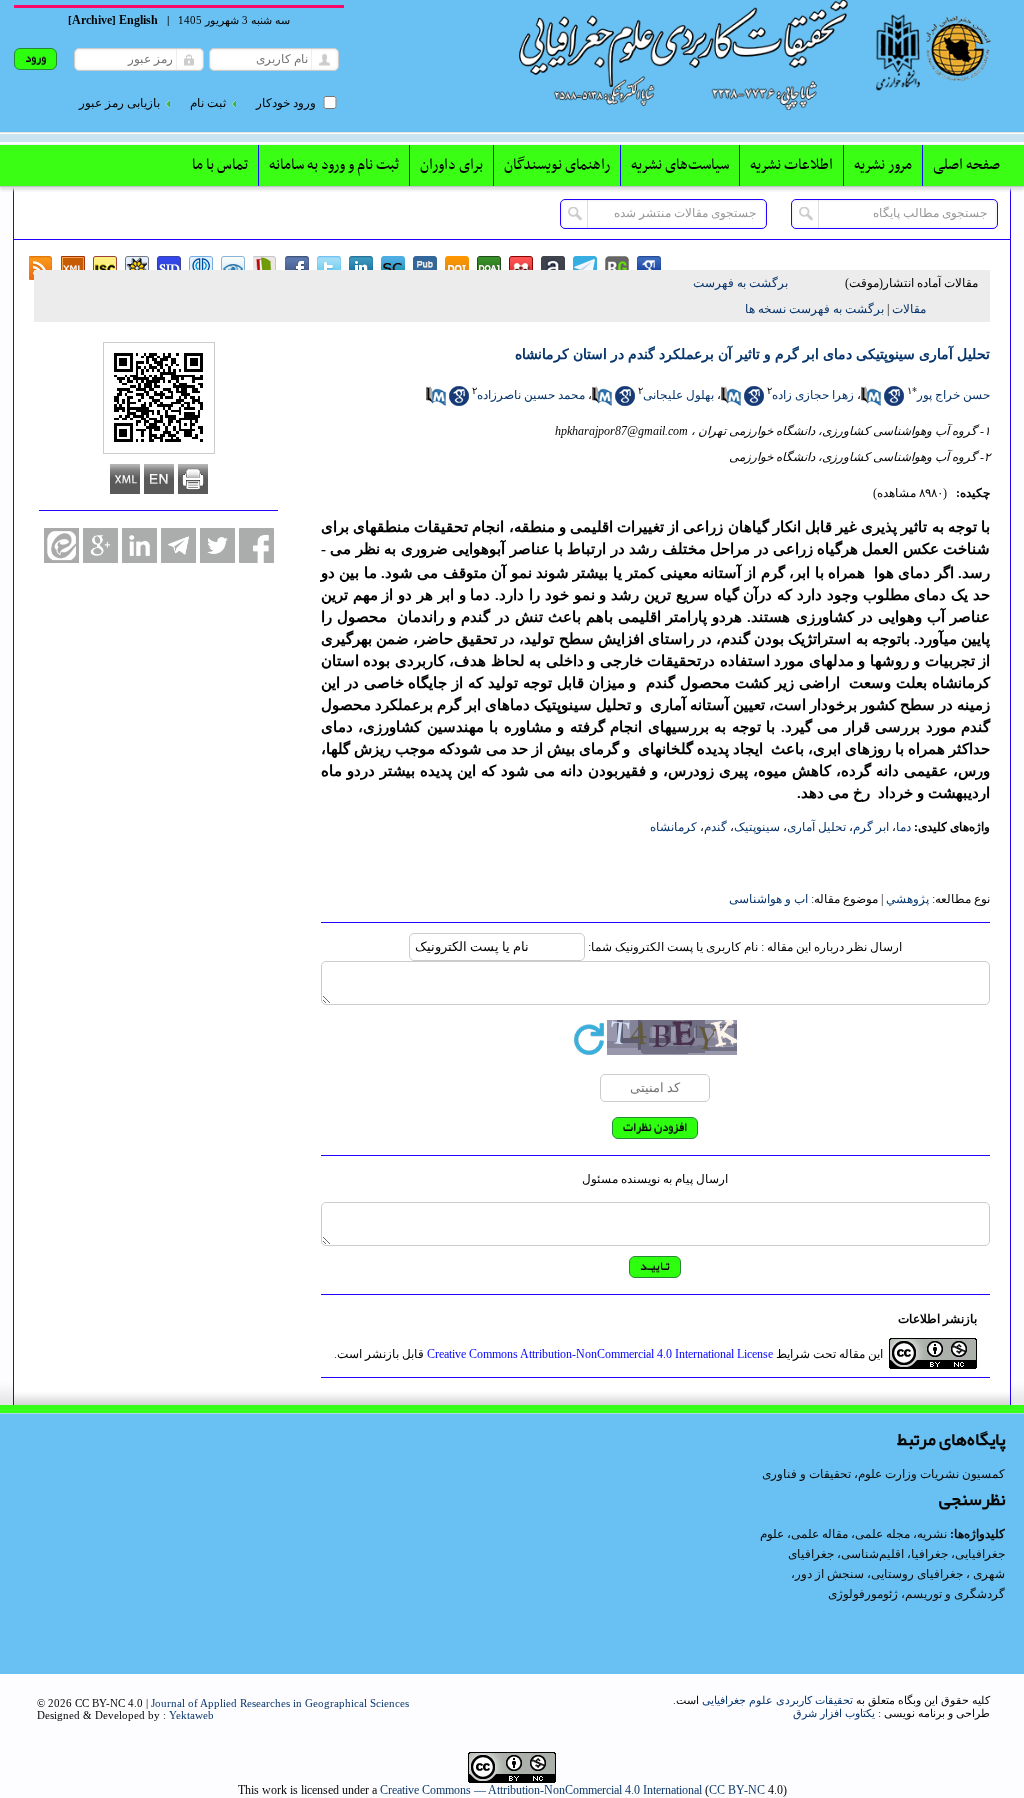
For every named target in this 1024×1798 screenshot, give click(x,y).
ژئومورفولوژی (864, 1594)
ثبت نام (208, 103)
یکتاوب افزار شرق (834, 1713)
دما (903, 827)
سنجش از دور (829, 1574)
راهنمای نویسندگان (557, 165)
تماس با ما (220, 165)
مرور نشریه (883, 165)
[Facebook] (256, 545)
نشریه (932, 1534)
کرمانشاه (673, 827)
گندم (715, 827)
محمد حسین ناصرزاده (531, 395)
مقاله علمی (819, 1534)
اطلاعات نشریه (791, 165)
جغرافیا (929, 1554)
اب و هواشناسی (768, 899)
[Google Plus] (100, 545)
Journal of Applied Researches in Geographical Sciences (280, 1703)
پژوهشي (907, 899)
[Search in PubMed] (871, 402)
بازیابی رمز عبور (119, 103)
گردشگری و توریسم (955, 1594)
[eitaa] (61, 545)
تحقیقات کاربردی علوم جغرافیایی (777, 1700)
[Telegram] (178, 545)
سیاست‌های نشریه (680, 165)
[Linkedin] (139, 545)
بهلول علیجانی (678, 395)
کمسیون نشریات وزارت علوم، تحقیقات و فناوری (883, 1474)
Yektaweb (191, 1715)
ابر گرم (871, 827)
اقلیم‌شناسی (872, 1554)
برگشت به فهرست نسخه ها (814, 309)
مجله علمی (882, 1534)
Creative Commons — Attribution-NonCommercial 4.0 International (541, 1790)
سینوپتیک (757, 827)
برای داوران (451, 165)
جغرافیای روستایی (917, 1574)
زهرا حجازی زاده (813, 395)
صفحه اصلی (966, 165)
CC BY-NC (737, 1790)
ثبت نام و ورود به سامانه (334, 165)
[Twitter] (217, 545)
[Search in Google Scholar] (894, 402)
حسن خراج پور (953, 395)
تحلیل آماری (816, 827)
